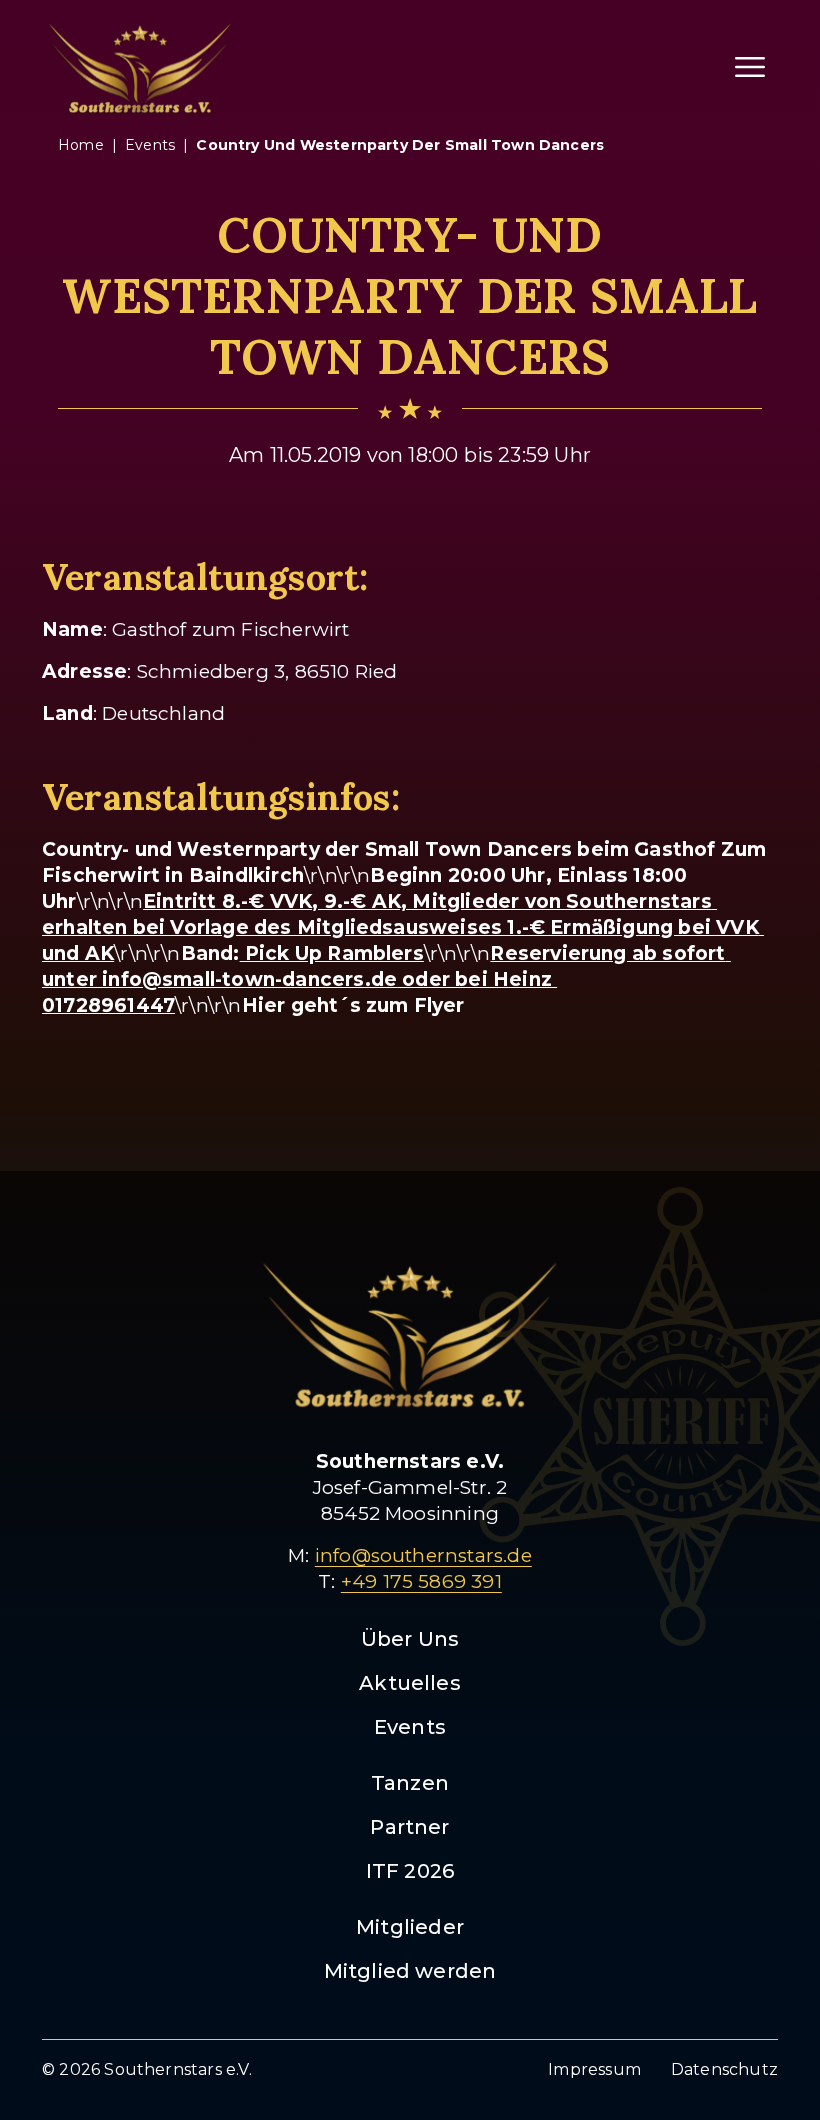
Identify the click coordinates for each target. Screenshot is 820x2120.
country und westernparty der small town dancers (400, 145)
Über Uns (410, 1639)
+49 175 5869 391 (421, 1581)
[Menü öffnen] (750, 67)
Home (81, 145)
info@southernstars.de (423, 1555)
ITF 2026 (410, 1871)
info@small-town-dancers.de (249, 979)
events (150, 145)
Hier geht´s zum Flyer (353, 1005)
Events (410, 1727)
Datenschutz (724, 2069)
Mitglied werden (410, 1971)
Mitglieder (410, 1927)
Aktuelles (410, 1683)
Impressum (594, 2069)
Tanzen (410, 1783)
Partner (409, 1827)
